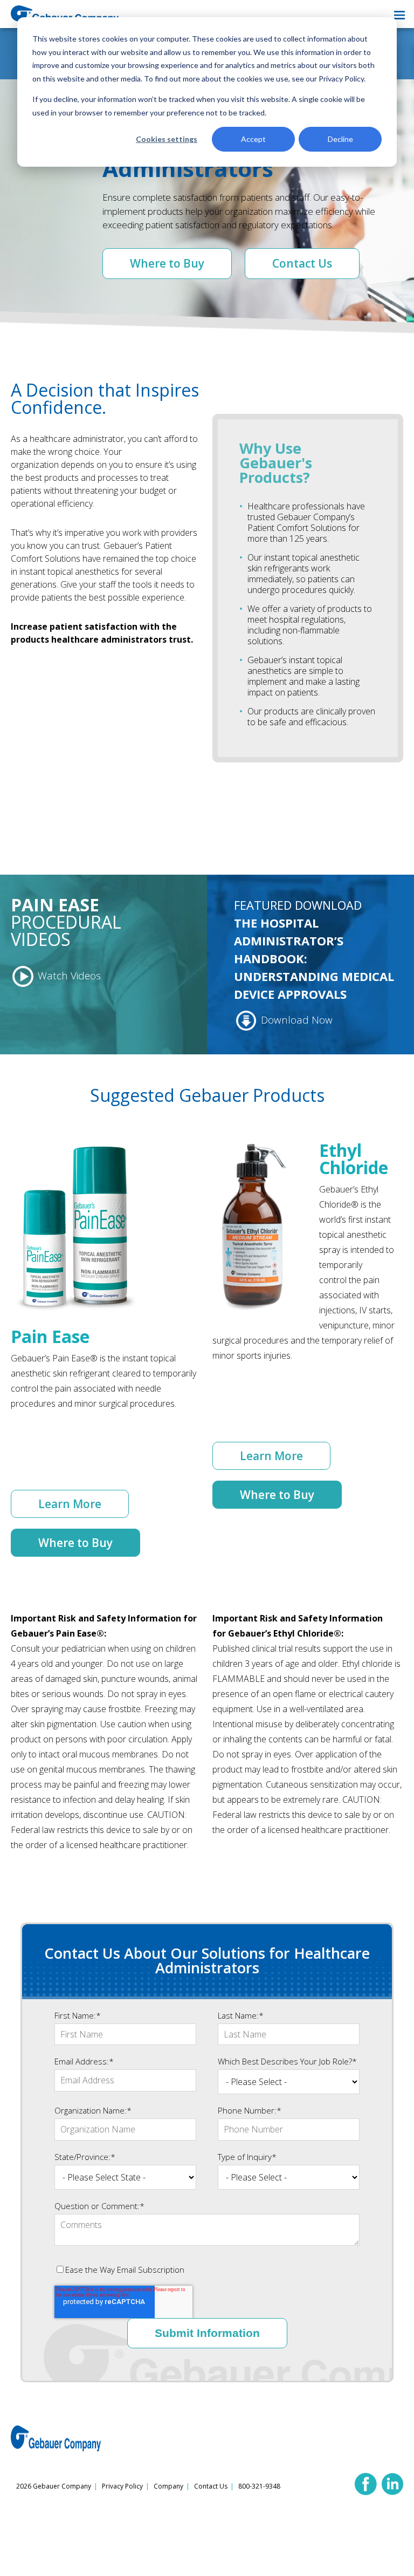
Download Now (295, 1020)
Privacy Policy (122, 2486)
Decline (340, 139)
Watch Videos (68, 976)
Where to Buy (167, 263)
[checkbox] (207, 2270)
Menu (399, 15)
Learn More (70, 1504)
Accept (253, 139)
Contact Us (302, 263)
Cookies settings (167, 139)
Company (168, 2486)
